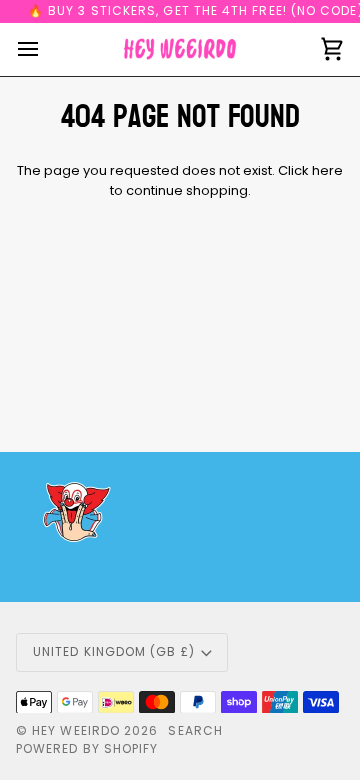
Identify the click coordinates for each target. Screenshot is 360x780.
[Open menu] (46, 49)
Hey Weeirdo (76, 730)
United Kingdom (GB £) (114, 651)
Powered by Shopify (87, 748)
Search (195, 730)
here (327, 170)
